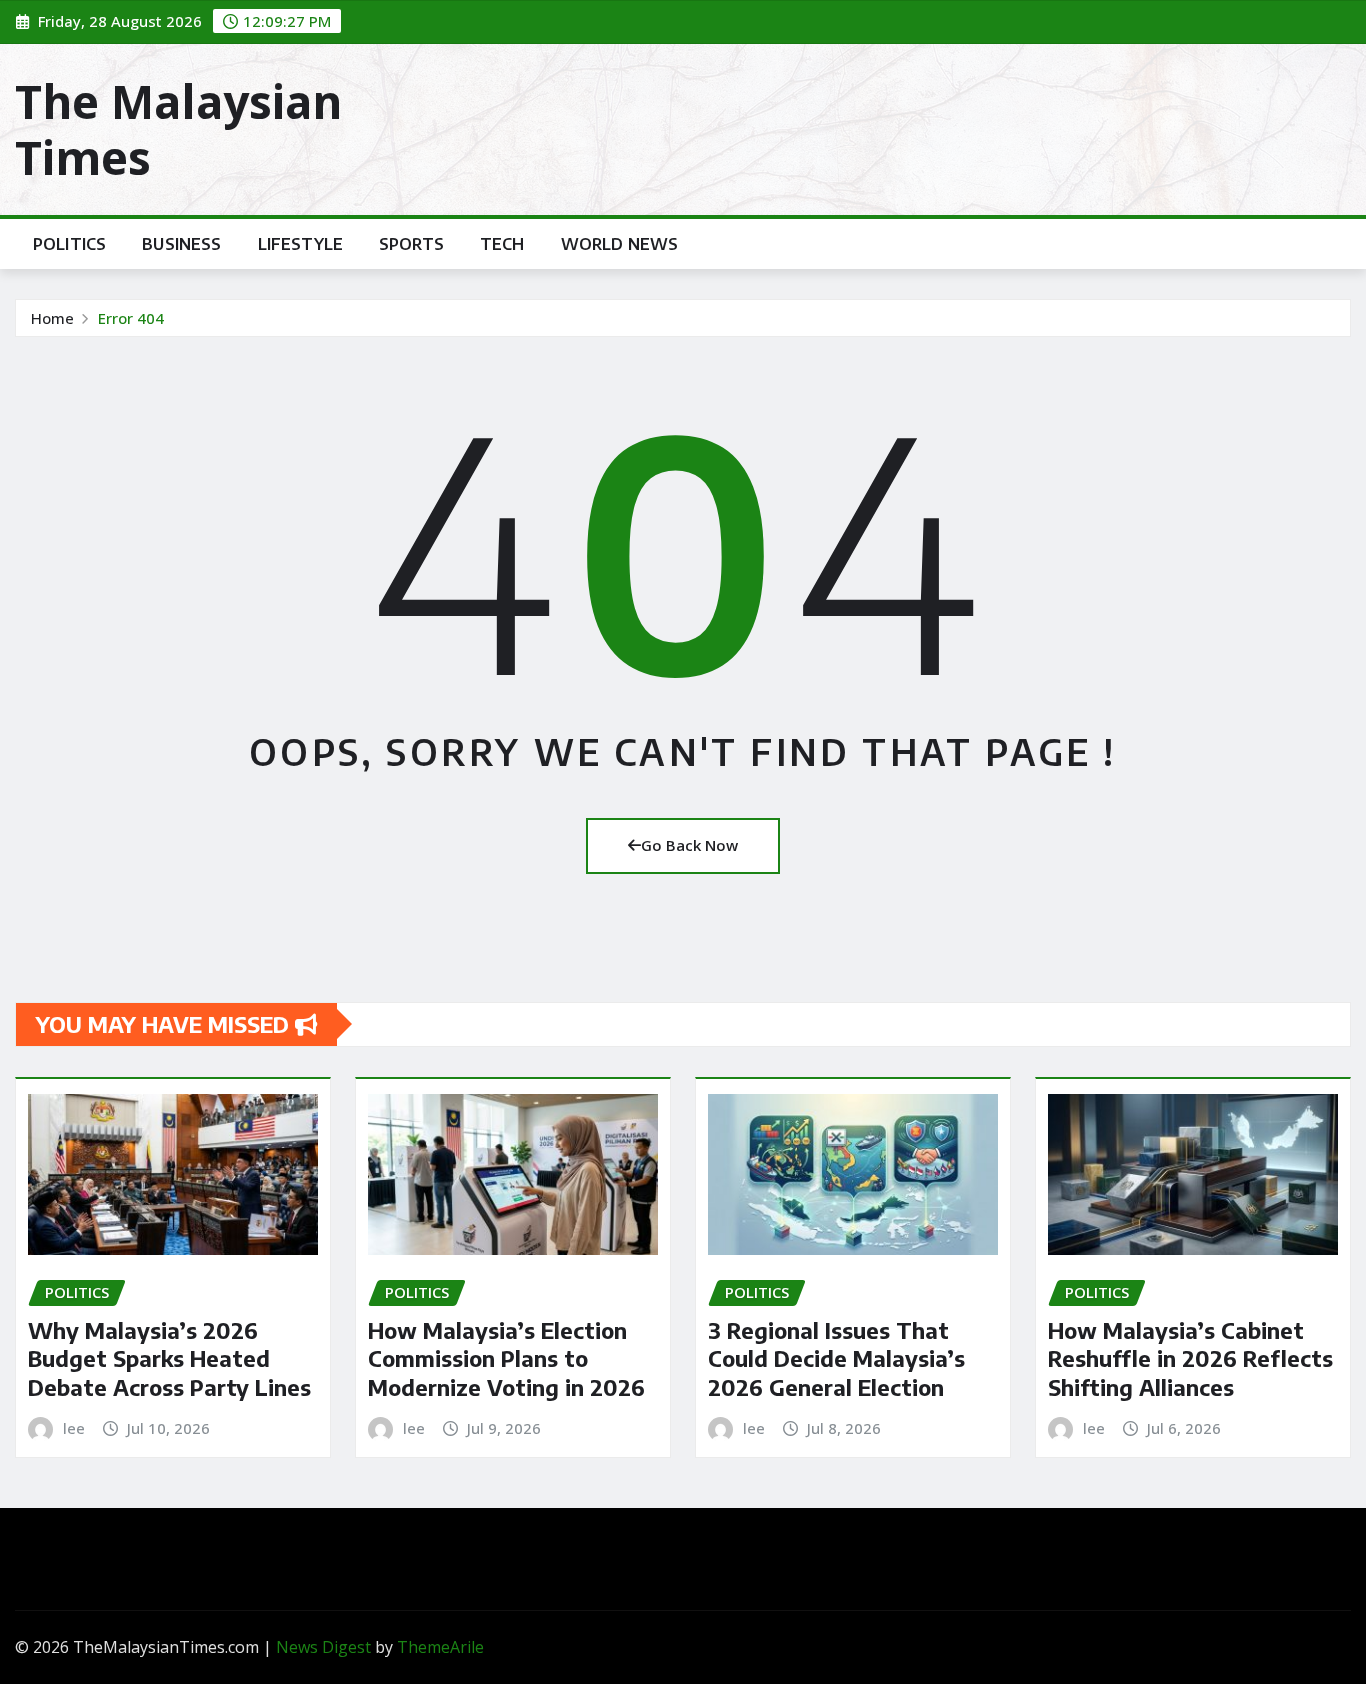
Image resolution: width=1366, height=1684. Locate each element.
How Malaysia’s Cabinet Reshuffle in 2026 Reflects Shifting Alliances (1190, 1358)
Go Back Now (689, 845)
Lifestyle (300, 244)
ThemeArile (440, 1647)
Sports (411, 244)
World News (620, 244)
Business (181, 244)
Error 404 (131, 318)
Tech (502, 244)
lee (74, 1428)
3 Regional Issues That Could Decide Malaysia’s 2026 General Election (836, 1358)
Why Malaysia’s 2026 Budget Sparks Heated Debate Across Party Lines (169, 1358)
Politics (69, 244)
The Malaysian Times (178, 128)
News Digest (323, 1647)
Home (52, 318)
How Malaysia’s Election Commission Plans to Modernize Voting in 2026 (506, 1358)
